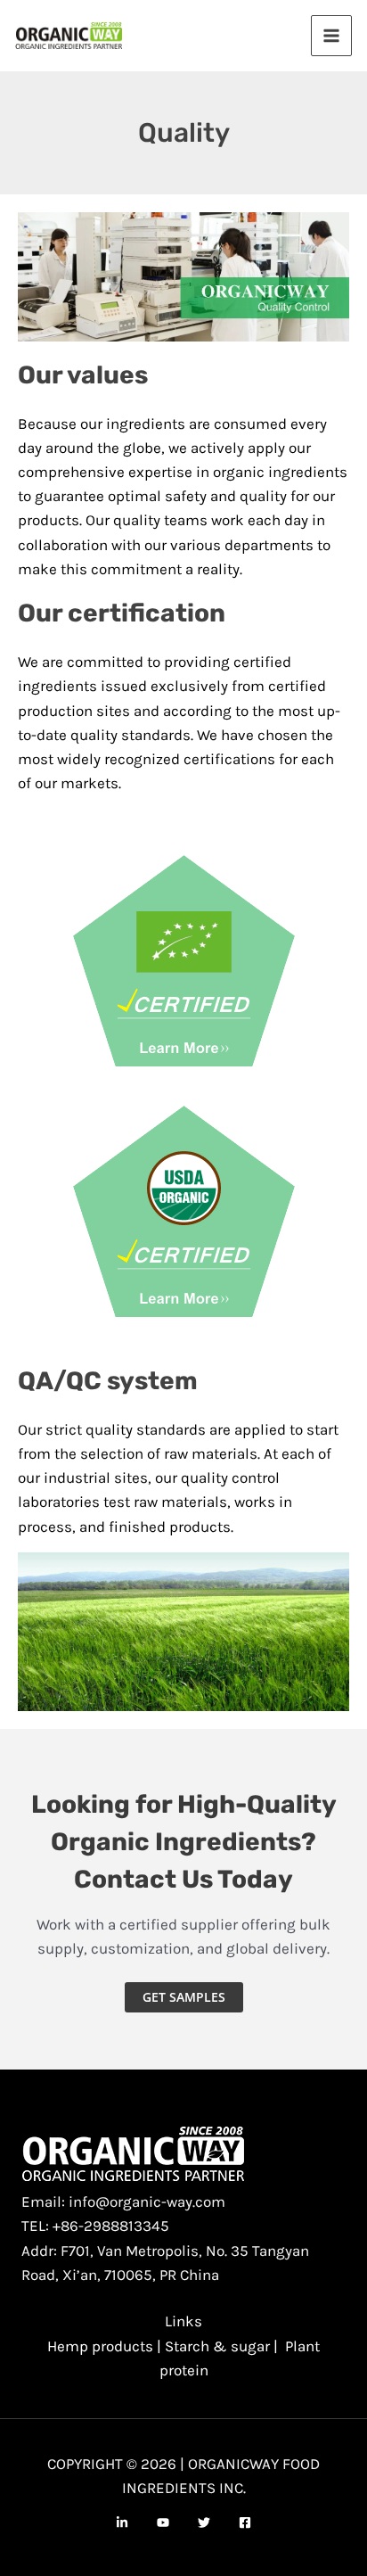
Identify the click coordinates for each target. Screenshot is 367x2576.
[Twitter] (204, 2523)
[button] (184, 1997)
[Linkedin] (122, 2523)
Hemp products (100, 2346)
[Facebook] (245, 2523)
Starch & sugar (217, 2346)
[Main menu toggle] (331, 36)
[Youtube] (163, 2523)
